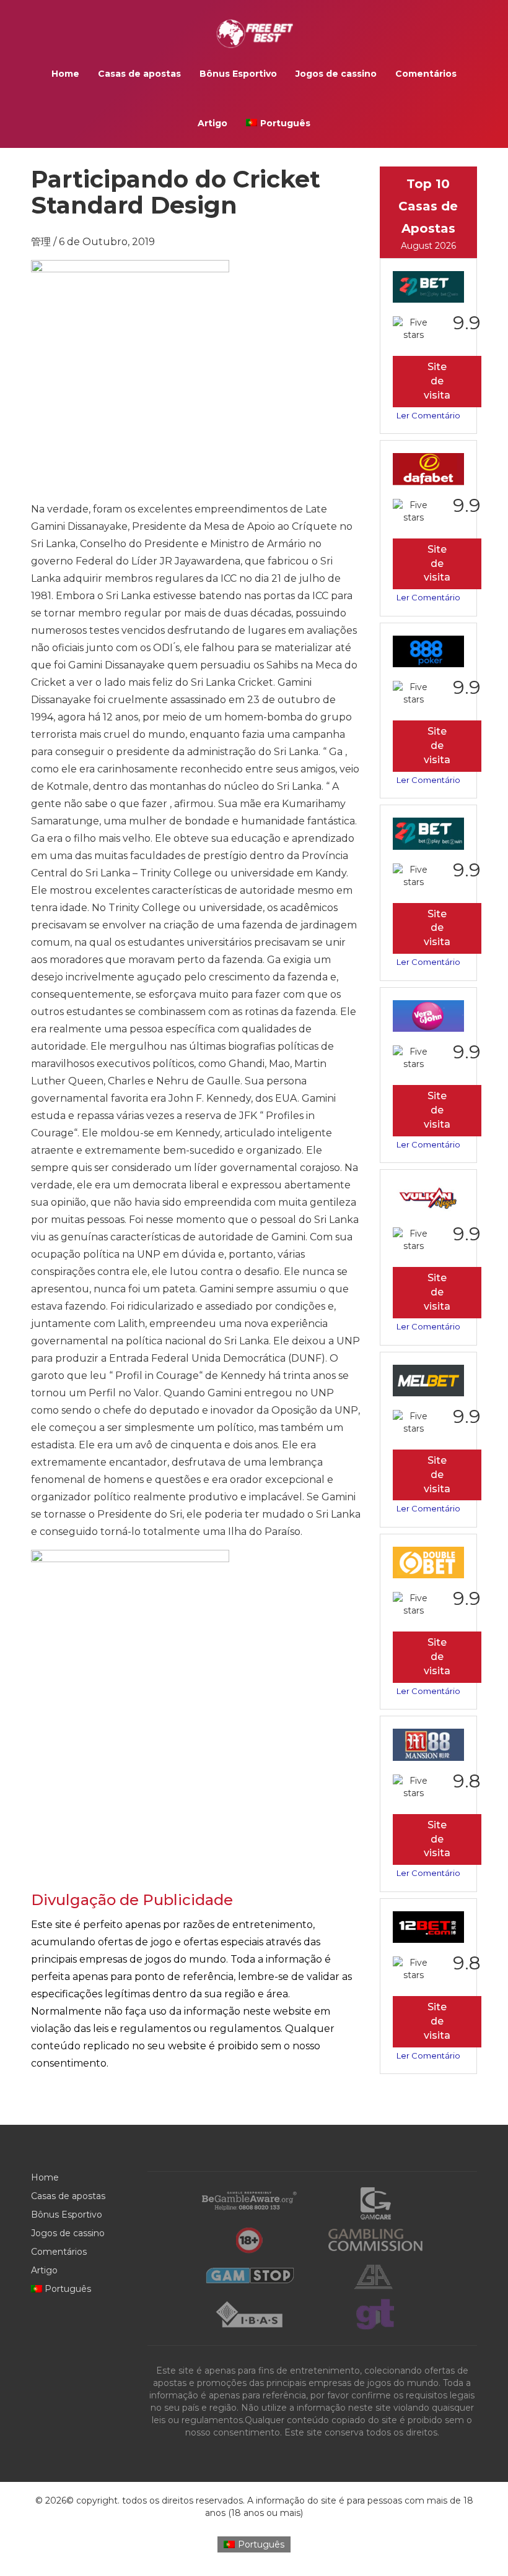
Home (65, 74)
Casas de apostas (139, 74)
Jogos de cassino (336, 74)
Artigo (212, 123)
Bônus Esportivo (238, 74)
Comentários (426, 74)
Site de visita (437, 381)
